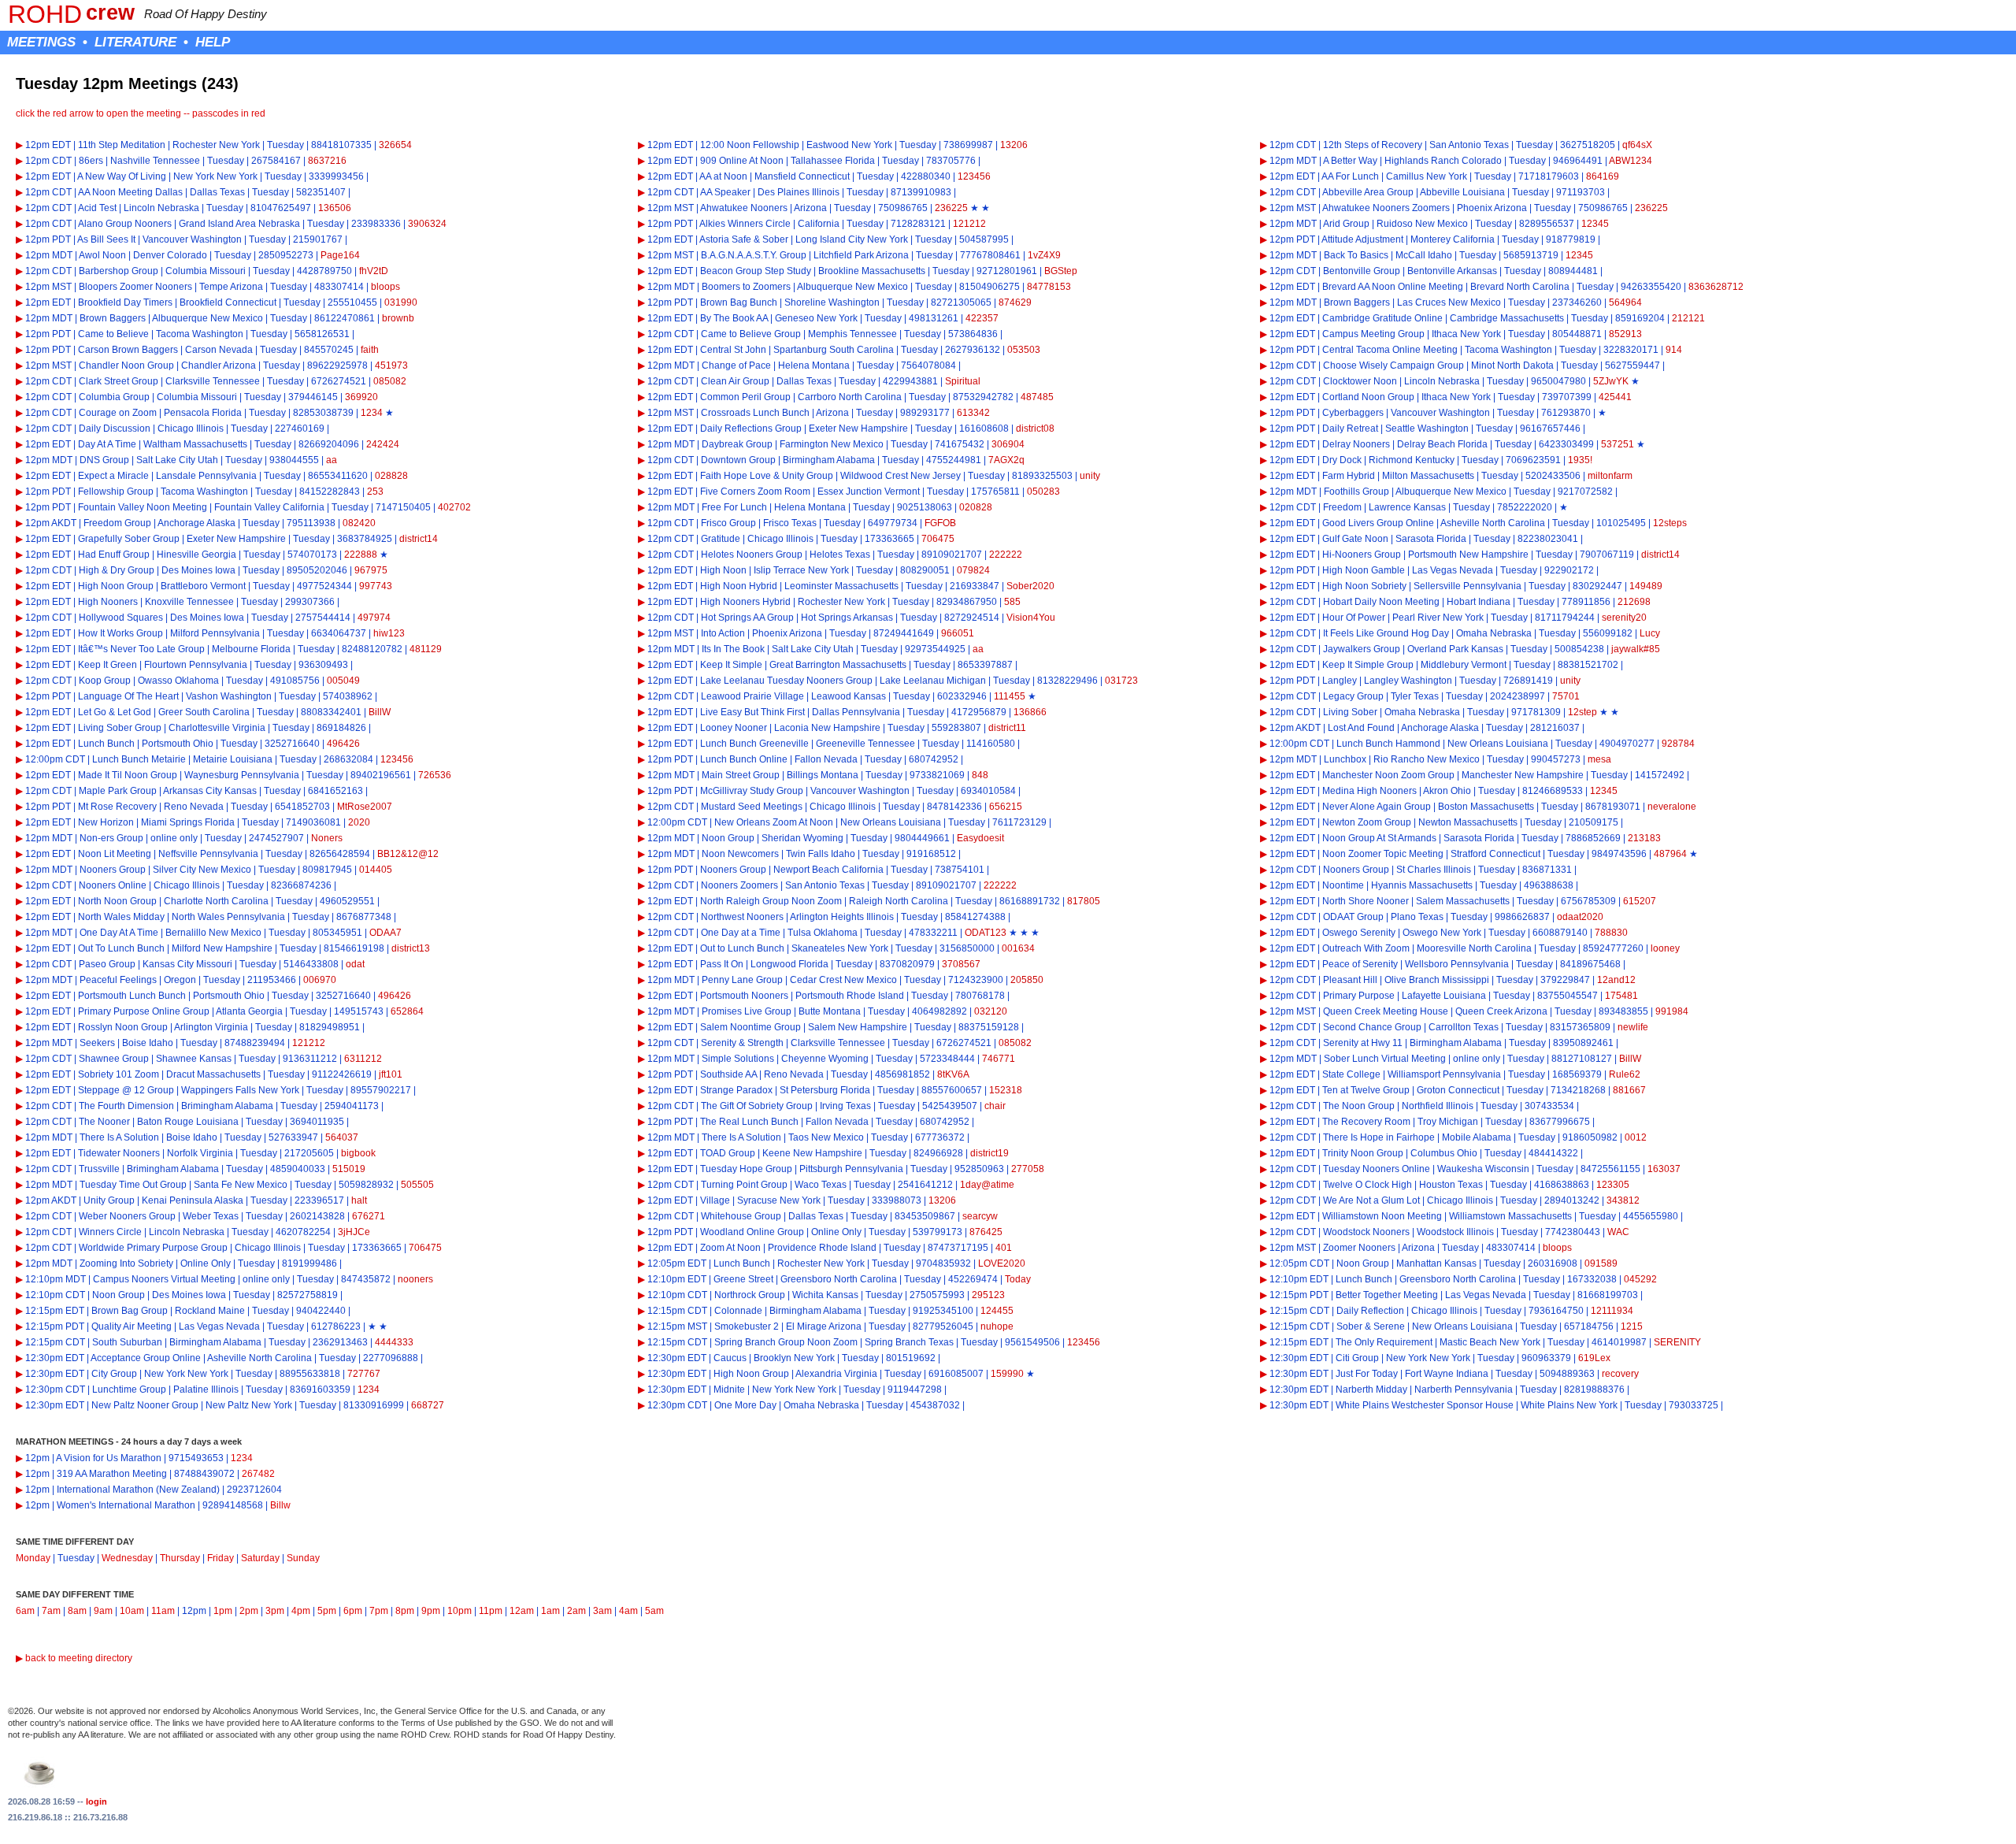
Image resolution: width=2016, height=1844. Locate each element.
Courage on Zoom (118, 413)
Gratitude (721, 539)
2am (576, 1611)
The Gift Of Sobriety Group (757, 1106)
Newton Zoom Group (1367, 822)
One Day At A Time (119, 933)
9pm (431, 1611)
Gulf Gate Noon (1355, 539)
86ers (91, 161)
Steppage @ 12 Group (126, 1090)
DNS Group (104, 460)
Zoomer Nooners (1359, 1248)
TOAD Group (728, 1153)
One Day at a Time (741, 933)
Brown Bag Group (130, 1311)
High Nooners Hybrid (745, 602)
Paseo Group (107, 964)
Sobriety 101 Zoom (119, 1074)
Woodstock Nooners (1366, 1232)
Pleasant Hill (1350, 980)
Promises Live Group (747, 1011)
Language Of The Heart (128, 696)
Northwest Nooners (742, 917)
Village (715, 1200)
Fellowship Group (116, 492)
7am (51, 1611)
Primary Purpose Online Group (144, 1011)
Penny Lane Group (742, 980)
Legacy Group (1353, 696)
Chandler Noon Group (126, 365)
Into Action (723, 633)
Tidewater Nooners (119, 1153)
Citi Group (1357, 1358)
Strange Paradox (736, 1090)
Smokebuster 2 (747, 1326)
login (96, 1801)
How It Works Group (120, 633)
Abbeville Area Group (1368, 192)
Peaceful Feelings (118, 980)
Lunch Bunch (106, 744)
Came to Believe (113, 334)
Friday (220, 1558)
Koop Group (105, 681)
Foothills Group (1356, 492)
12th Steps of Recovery (1373, 145)
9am (103, 1611)
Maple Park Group (118, 791)
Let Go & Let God (115, 712)
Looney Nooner (734, 728)
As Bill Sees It (106, 239)
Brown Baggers (1357, 302)
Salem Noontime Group (750, 1027)
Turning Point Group (744, 1185)
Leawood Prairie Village (752, 696)
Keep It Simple (731, 665)
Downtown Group (738, 460)
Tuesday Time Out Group (133, 1185)
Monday (33, 1558)
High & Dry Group (117, 570)
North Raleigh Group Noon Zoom (771, 901)
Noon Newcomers (740, 854)
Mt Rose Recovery (117, 807)
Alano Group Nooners (125, 224)
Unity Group (109, 1200)
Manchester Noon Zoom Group (1388, 775)
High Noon (723, 570)
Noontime (1343, 885)
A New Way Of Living (122, 176)
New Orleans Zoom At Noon (774, 822)
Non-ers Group (111, 838)
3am (602, 1611)
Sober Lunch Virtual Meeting (1385, 1059)
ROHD (45, 14)
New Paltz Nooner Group (145, 1405)
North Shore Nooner (1366, 901)
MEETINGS (41, 42)
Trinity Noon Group (1363, 1153)
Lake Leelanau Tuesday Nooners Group (786, 681)
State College (1351, 1074)
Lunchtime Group (129, 1389)
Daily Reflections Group (751, 429)
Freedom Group (117, 523)
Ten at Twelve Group (1366, 1090)
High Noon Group (116, 586)
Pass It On (722, 964)
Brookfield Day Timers (125, 302)
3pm (275, 1611)
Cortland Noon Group (1368, 397)
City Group (114, 1374)
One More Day (745, 1405)
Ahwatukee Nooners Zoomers (1386, 208)
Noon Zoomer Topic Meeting (1383, 854)
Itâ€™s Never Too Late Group (141, 649)
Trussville (99, 1169)
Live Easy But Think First (752, 712)
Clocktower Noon (1360, 381)
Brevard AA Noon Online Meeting (1393, 287)
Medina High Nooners (1369, 791)
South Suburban (127, 1342)
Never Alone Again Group (1377, 807)
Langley (1340, 681)
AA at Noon (723, 176)
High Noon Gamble (1364, 570)
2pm (249, 1611)
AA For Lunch (1350, 176)
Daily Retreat (1350, 429)
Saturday (260, 1558)
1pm (223, 1611)
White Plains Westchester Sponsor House (1425, 1405)
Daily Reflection (1370, 1311)
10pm (460, 1611)
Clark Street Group (119, 381)
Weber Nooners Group (127, 1216)
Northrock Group (750, 1295)
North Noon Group (117, 901)
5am (654, 1611)
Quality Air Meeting (132, 1326)
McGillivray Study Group (752, 791)
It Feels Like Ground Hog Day (1386, 633)
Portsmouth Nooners (744, 996)
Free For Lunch (734, 507)
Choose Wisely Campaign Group (1393, 365)
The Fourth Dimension (126, 1106)
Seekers (97, 1043)
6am (25, 1611)
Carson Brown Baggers (128, 350)
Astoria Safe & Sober (744, 239)
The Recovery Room (1366, 1122)
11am (163, 1611)
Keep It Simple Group (1368, 665)
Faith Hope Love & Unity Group (767, 476)
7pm (379, 1611)
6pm (353, 1611)
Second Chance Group (1372, 1027)
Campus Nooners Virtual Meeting (164, 1279)
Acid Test (97, 208)
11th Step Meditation (122, 145)
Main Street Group (741, 775)
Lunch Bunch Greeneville (754, 744)
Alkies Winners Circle (745, 224)
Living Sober (1350, 712)
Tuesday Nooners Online (1377, 1169)
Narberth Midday (1371, 1389)
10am (132, 1611)
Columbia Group (114, 397)
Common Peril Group (745, 397)
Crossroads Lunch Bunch (755, 413)
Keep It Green (107, 665)
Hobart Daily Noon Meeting (1381, 602)
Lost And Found (1361, 728)
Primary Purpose (1359, 996)
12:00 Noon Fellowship (750, 145)
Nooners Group (113, 870)
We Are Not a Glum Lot (1371, 1200)
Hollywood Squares (121, 618)
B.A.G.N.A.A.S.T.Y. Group (754, 255)
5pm (327, 1611)
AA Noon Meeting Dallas (130, 192)
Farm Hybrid (1349, 476)
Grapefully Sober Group (129, 539)
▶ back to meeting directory (74, 1658)
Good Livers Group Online (1378, 523)
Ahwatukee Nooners (744, 208)
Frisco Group (728, 523)
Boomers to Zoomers (746, 287)
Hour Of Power (1354, 618)
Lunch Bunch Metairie (139, 759)
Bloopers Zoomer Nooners (135, 287)
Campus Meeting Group (1373, 334)
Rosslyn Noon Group (123, 1027)
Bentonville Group (1362, 271)
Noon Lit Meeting (115, 854)
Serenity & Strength (742, 1043)
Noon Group (728, 838)
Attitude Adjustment (1362, 239)
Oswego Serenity (1359, 933)
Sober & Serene (1371, 1326)
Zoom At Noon (730, 1248)
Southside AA (728, 1074)
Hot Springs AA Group (747, 618)
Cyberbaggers (1353, 413)
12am (522, 1611)
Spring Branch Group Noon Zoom (786, 1342)
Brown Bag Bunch (739, 302)
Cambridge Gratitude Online (1382, 318)
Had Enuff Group (114, 555)
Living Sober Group (120, 728)
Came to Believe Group (751, 334)
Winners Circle (110, 1232)
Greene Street (743, 1279)
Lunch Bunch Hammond (1388, 744)
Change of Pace (736, 365)
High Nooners (108, 602)
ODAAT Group (1353, 917)
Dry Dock (1342, 460)
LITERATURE (135, 42)
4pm (301, 1611)
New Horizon (106, 822)
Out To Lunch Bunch (121, 948)
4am (628, 1611)
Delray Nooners (1356, 444)
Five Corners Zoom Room (755, 492)
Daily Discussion (115, 429)
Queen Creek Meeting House (1386, 1011)
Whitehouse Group (741, 1216)
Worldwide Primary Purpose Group (153, 1248)
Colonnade (738, 1311)
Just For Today (1367, 1374)
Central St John (733, 350)
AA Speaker (725, 192)
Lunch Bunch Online (744, 759)
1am (550, 1611)
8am (77, 1611)
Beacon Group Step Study (756, 271)
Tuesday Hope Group (746, 1169)
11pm (491, 1611)
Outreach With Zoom (1366, 948)
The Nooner (104, 1122)
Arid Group (1346, 224)
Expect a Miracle (113, 476)
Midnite (729, 1389)
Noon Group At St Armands (1379, 838)
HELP (213, 42)
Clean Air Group (735, 381)
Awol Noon (102, 255)
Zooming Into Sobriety (126, 1263)
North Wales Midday (121, 917)
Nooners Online (113, 885)
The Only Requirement (1384, 1342)
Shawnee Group (114, 1059)
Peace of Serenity (1360, 964)
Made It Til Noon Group (128, 775)
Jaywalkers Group (1362, 649)
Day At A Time (107, 444)
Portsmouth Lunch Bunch (132, 996)
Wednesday (127, 1558)
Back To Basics (1356, 255)
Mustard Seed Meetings (752, 807)
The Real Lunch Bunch (749, 1122)
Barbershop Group (119, 271)
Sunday (303, 1558)
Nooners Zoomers (739, 885)
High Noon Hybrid (739, 586)
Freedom (1342, 507)
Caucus (730, 1358)
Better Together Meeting (1387, 1295)
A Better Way (1350, 161)
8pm (405, 1611)
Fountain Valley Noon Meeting (143, 507)
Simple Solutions (738, 1059)
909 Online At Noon (742, 161)
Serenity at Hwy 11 (1363, 1043)
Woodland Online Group (752, 1232)
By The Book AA (734, 318)
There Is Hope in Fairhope (1379, 1137)
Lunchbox (1345, 759)
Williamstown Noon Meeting (1382, 1216)
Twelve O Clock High (1367, 1185)
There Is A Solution (119, 1137)
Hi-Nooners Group (1362, 555)
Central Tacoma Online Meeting (1390, 350)
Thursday (180, 1558)
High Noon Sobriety (1364, 586)
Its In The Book (733, 649)
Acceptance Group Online (146, 1358)
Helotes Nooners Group (752, 555)
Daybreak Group (737, 444)
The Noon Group (1359, 1106)
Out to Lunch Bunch (742, 948)
